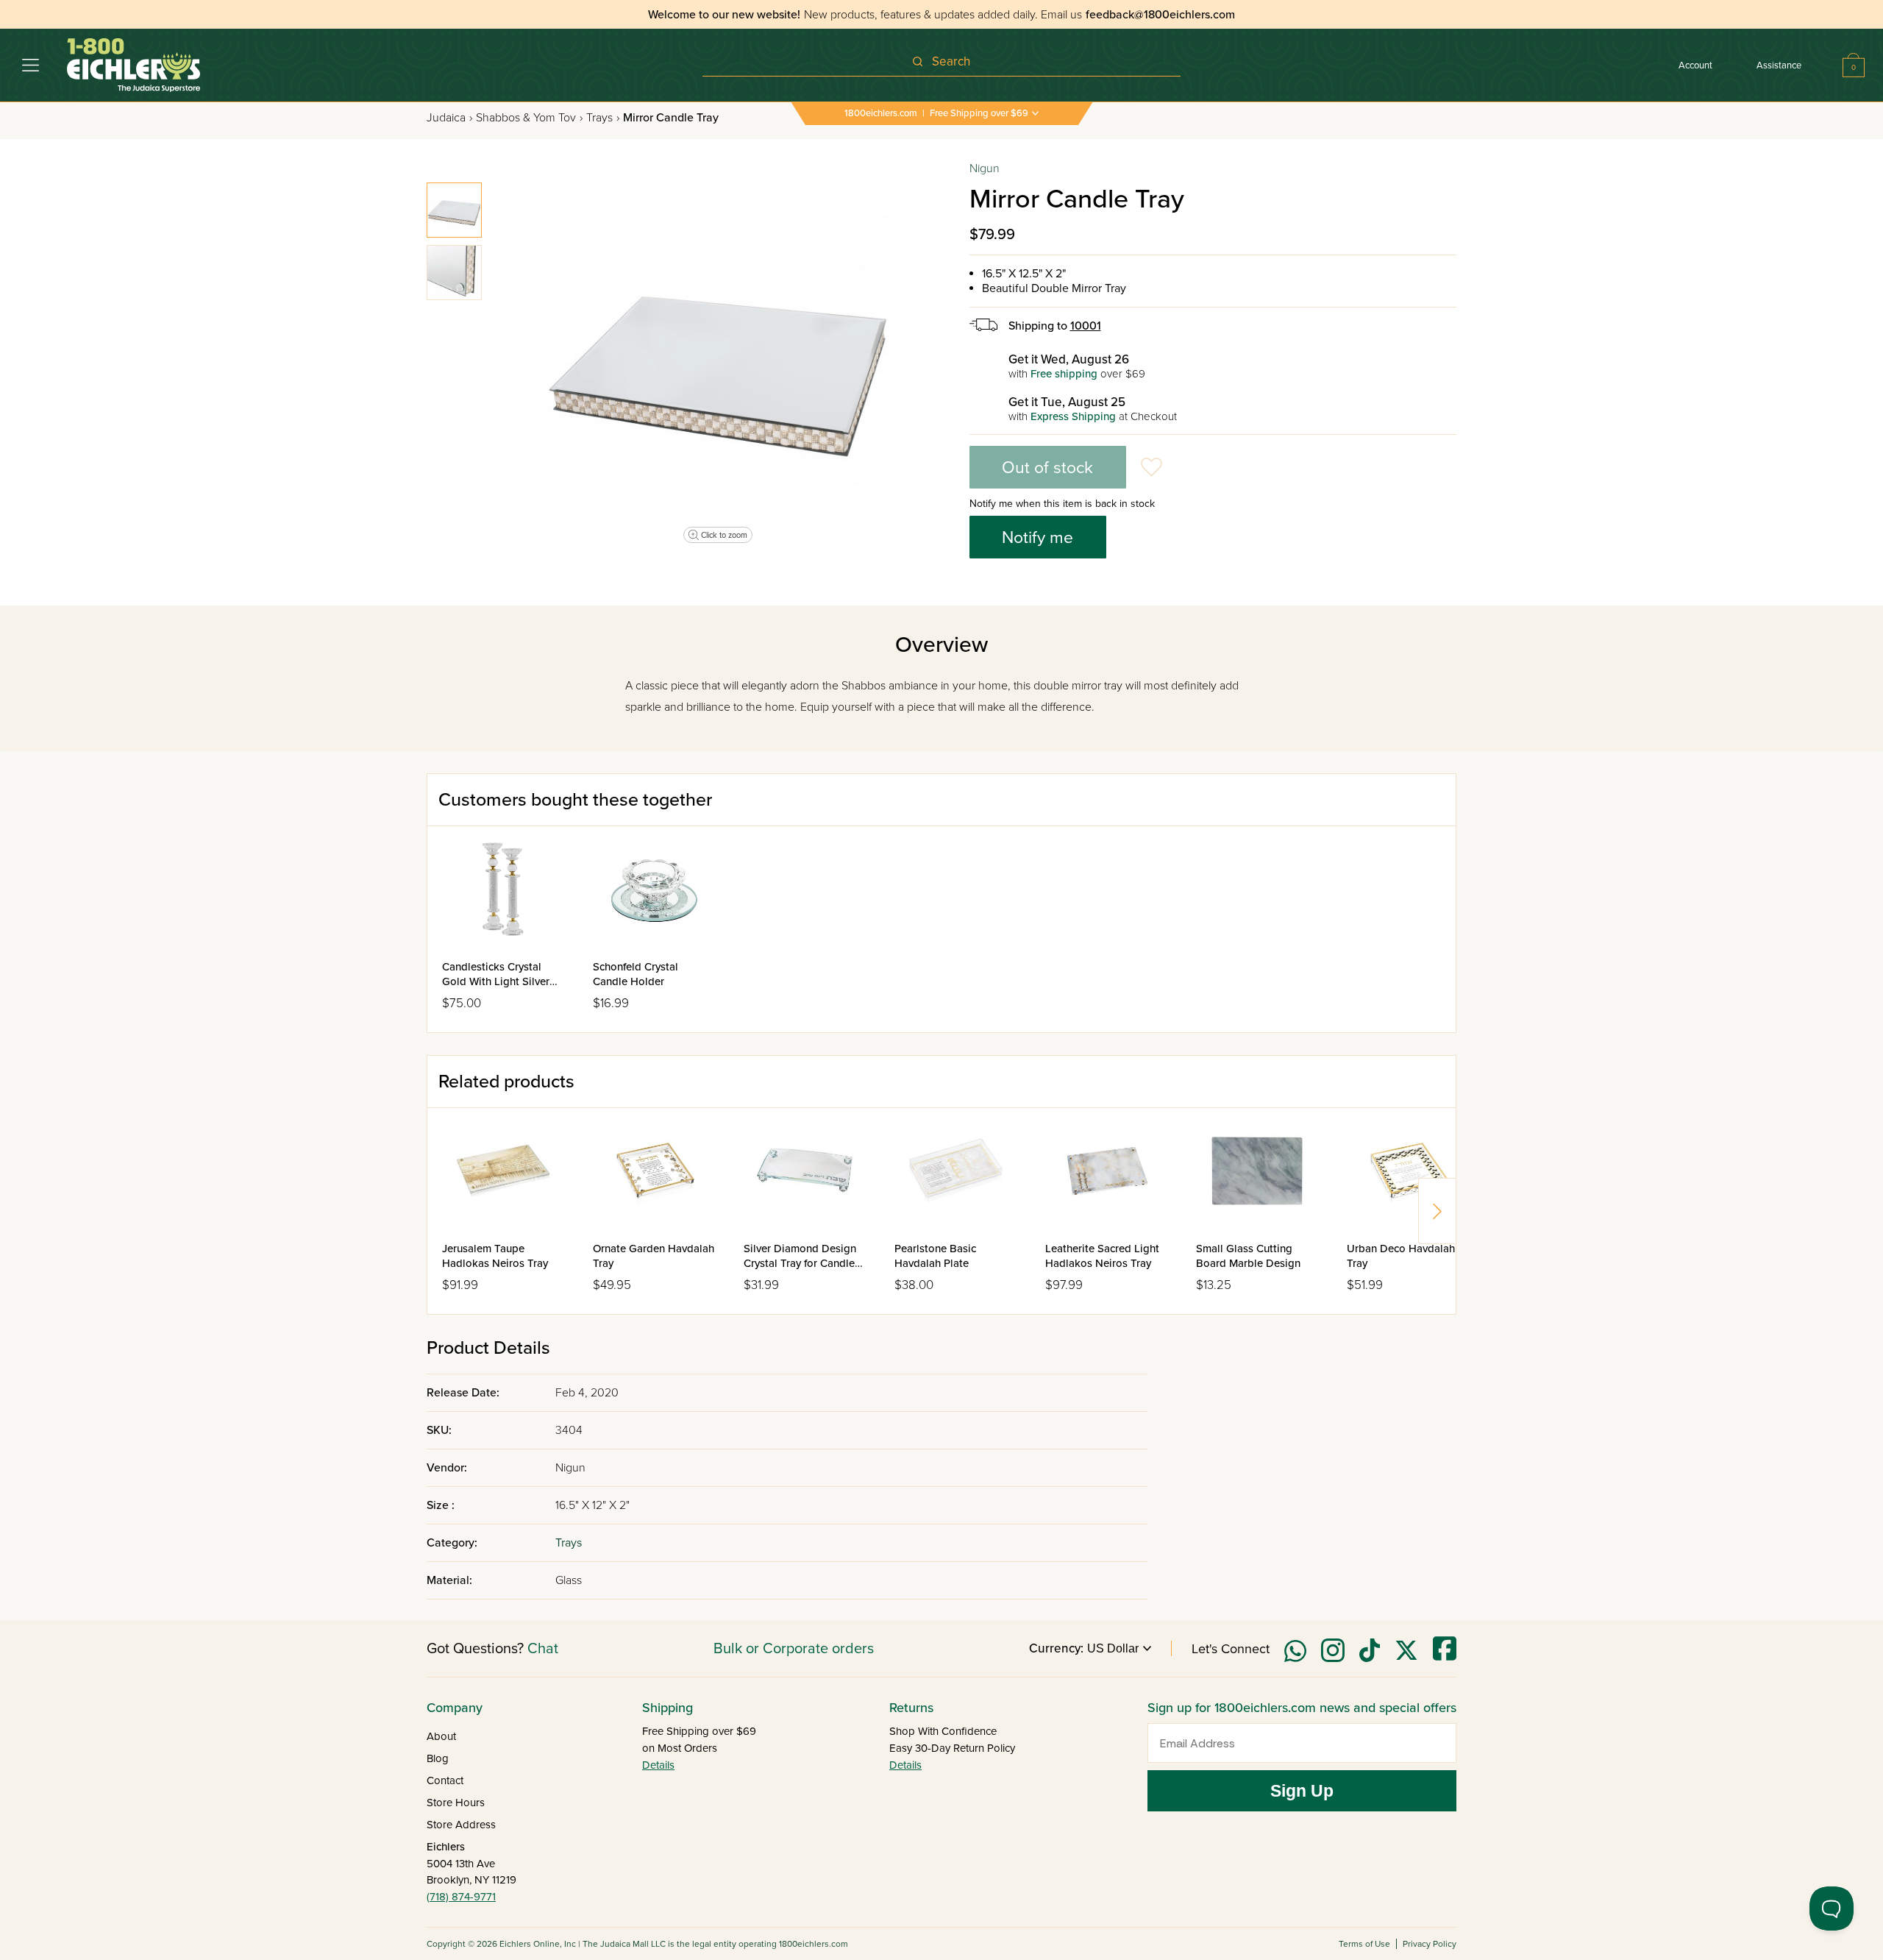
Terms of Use (1364, 1944)
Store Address (461, 1825)
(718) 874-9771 (461, 1897)
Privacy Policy (1430, 1944)
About (441, 1736)
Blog (438, 1758)
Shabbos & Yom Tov (529, 118)
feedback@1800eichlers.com (1160, 15)
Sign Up (1302, 1791)
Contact (445, 1780)
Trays (603, 118)
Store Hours (456, 1803)
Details (658, 1765)
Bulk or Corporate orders (794, 1649)
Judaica (449, 118)
